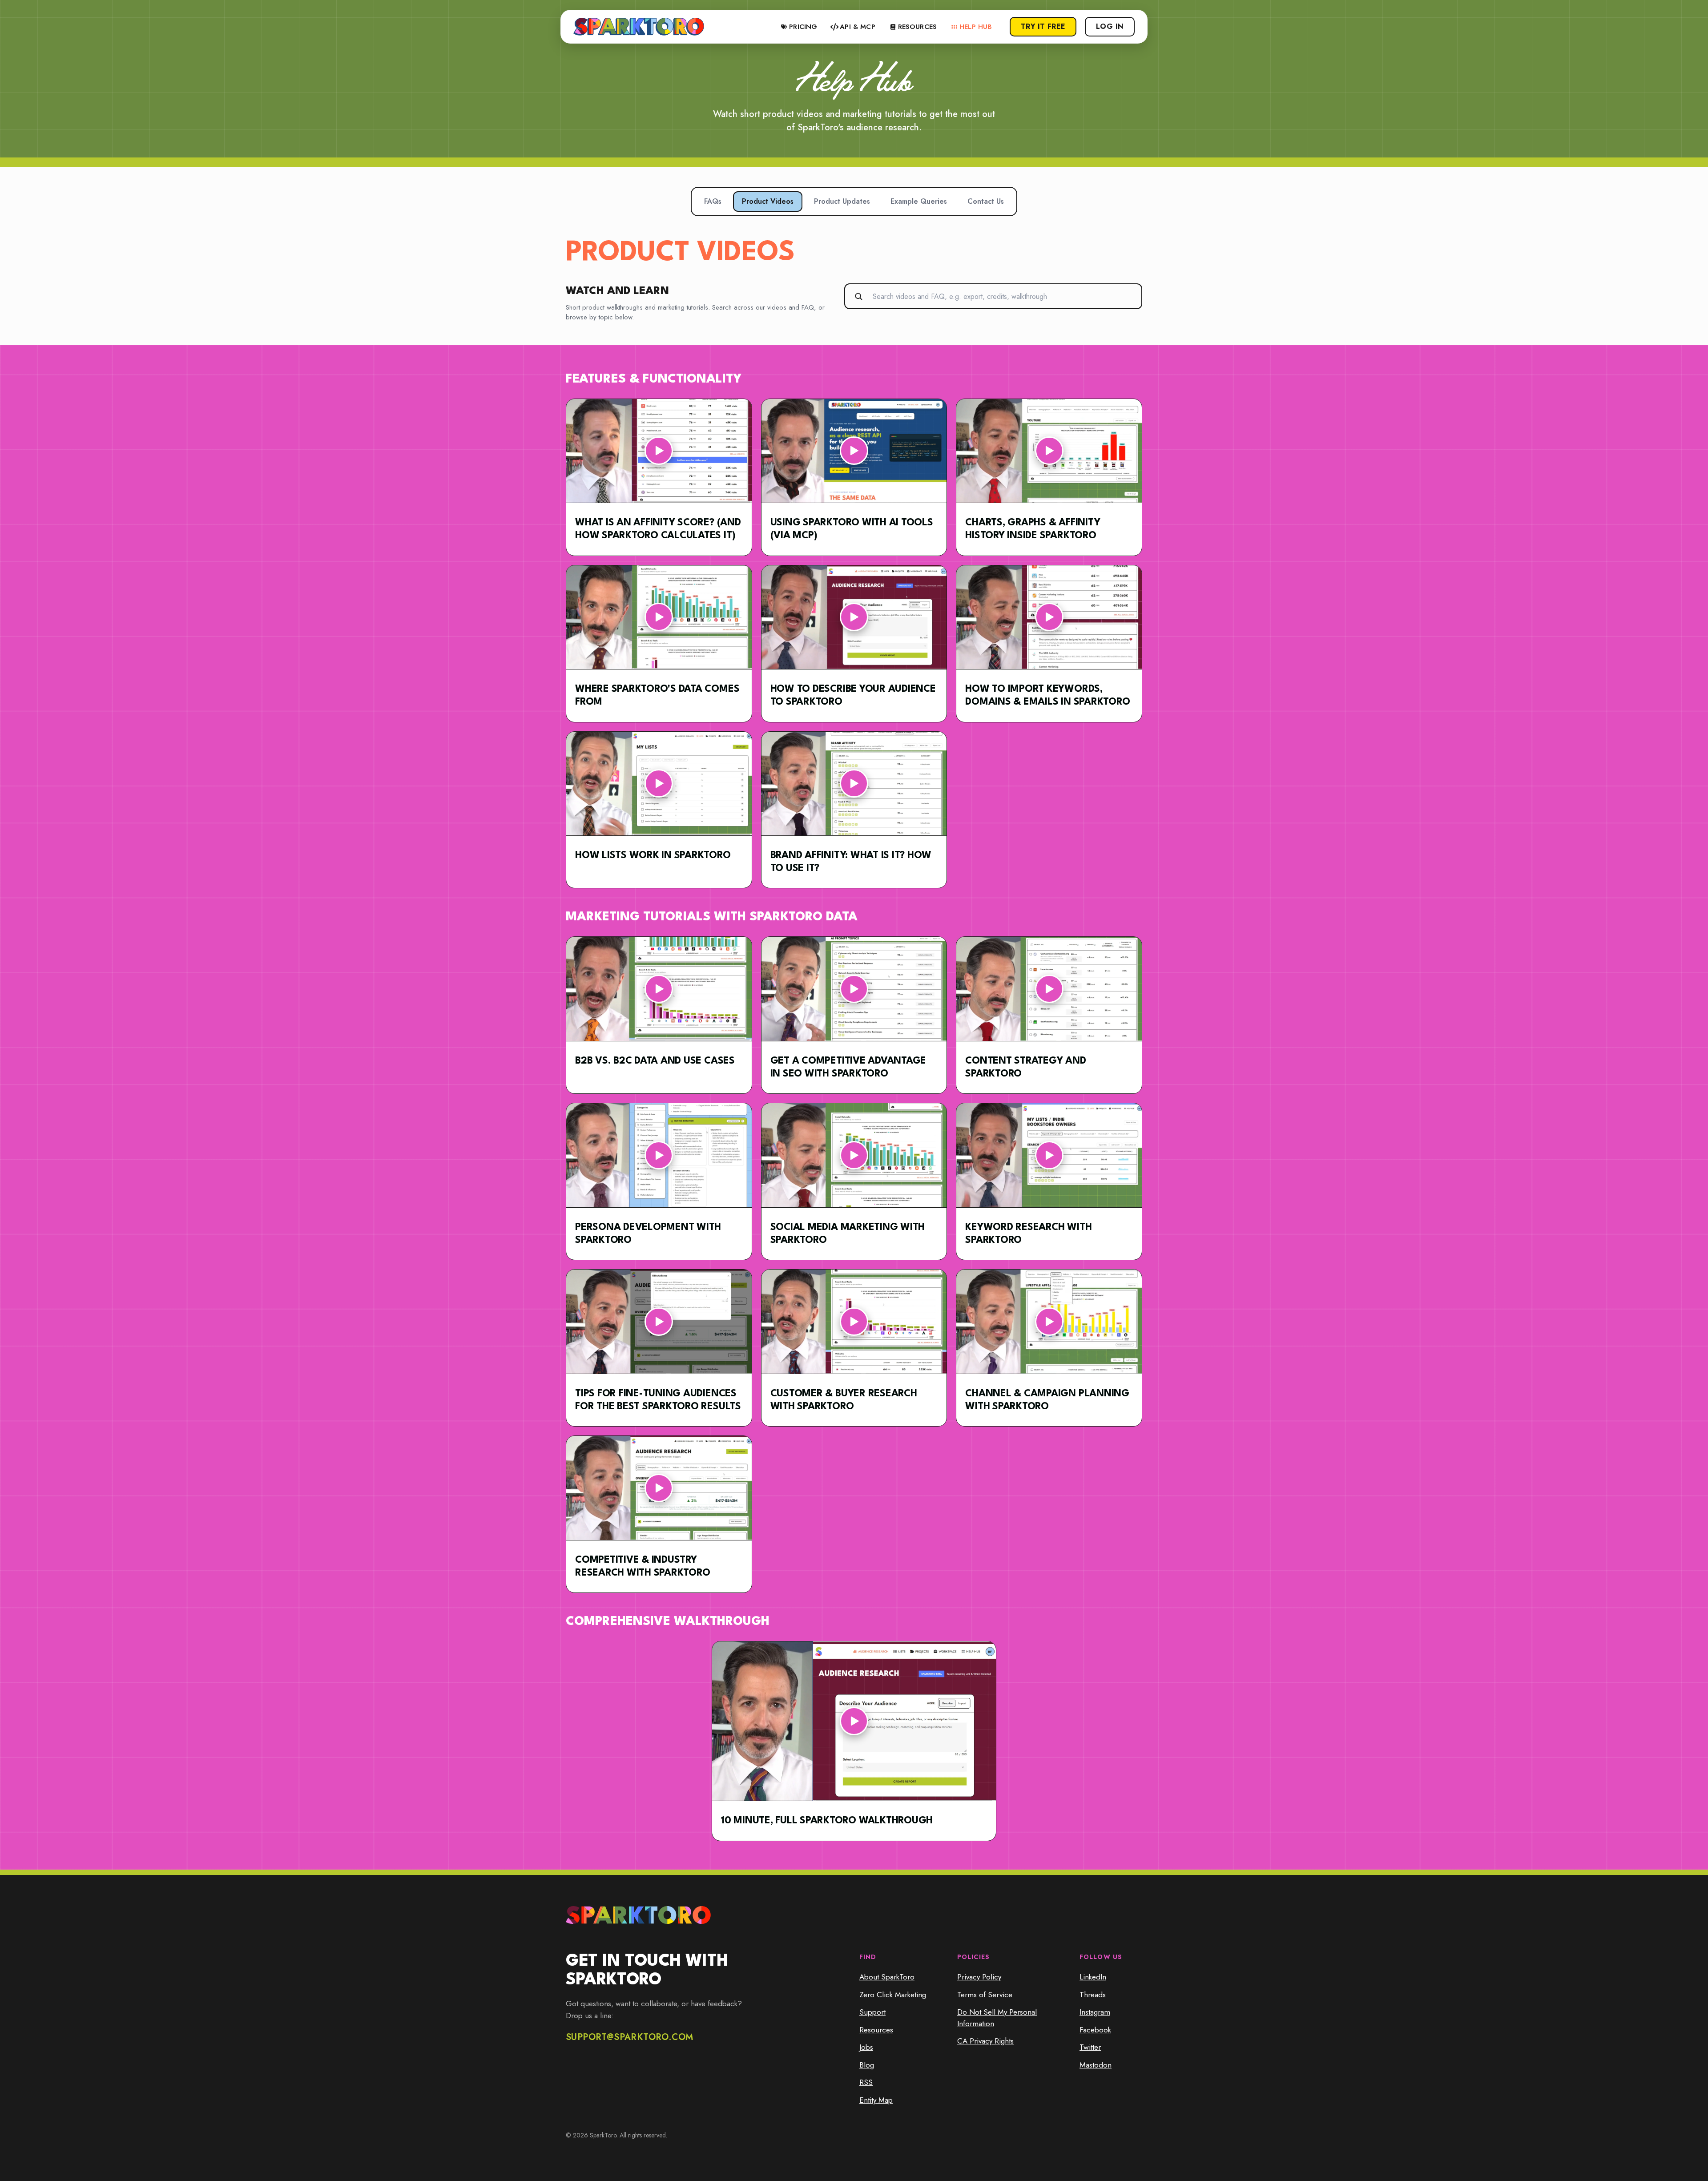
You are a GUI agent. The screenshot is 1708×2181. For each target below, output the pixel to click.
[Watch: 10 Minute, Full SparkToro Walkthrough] (854, 1721)
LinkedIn (1093, 1977)
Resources (876, 2030)
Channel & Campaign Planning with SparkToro (1047, 1400)
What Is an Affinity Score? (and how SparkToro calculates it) (658, 529)
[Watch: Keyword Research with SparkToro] (1049, 1155)
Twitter (1090, 2047)
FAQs (713, 201)
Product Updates (842, 201)
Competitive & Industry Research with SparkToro (643, 1566)
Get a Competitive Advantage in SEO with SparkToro (848, 1067)
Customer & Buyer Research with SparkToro (844, 1400)
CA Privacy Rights (985, 2041)
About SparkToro (887, 1977)
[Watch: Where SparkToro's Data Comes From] (659, 617)
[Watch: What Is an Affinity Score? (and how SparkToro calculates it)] (659, 451)
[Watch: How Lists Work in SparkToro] (659, 784)
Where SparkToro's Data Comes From (657, 695)
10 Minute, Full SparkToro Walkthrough (827, 1821)
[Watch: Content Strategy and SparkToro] (1049, 989)
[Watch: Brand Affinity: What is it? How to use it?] (854, 784)
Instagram (1095, 2012)
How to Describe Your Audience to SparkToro (853, 695)
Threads (1093, 1995)
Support (872, 2012)
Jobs (866, 2047)
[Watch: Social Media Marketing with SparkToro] (854, 1155)
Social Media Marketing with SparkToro (848, 1234)
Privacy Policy (979, 1977)
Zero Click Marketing (893, 1995)
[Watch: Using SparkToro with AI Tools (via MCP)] (854, 451)
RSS (866, 2082)
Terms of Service (985, 1995)
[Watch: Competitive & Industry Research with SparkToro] (659, 1488)
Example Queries (919, 201)
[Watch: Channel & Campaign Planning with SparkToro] (1049, 1322)
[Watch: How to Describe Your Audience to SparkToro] (854, 617)
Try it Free (1043, 26)
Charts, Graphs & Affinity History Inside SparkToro (1033, 529)
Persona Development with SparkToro (648, 1234)
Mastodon (1096, 2065)
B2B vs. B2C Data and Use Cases (655, 1061)
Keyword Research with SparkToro (1028, 1234)
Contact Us (986, 201)
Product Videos (768, 201)
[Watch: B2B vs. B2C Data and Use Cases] (659, 989)
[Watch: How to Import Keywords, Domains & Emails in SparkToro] (1049, 617)
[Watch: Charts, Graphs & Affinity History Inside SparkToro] (1049, 451)
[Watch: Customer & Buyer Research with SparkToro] (854, 1322)
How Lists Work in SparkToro (653, 855)
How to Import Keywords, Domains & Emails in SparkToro (1047, 695)
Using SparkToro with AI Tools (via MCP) (852, 529)
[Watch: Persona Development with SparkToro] (659, 1155)
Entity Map (876, 2100)
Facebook (1095, 2030)
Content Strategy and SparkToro (1025, 1067)
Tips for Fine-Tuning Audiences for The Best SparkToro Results (658, 1400)
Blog (867, 2065)
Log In (1110, 26)
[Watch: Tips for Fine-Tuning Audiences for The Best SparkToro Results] (659, 1322)
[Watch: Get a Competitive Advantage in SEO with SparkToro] (854, 989)
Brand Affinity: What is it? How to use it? (851, 862)
